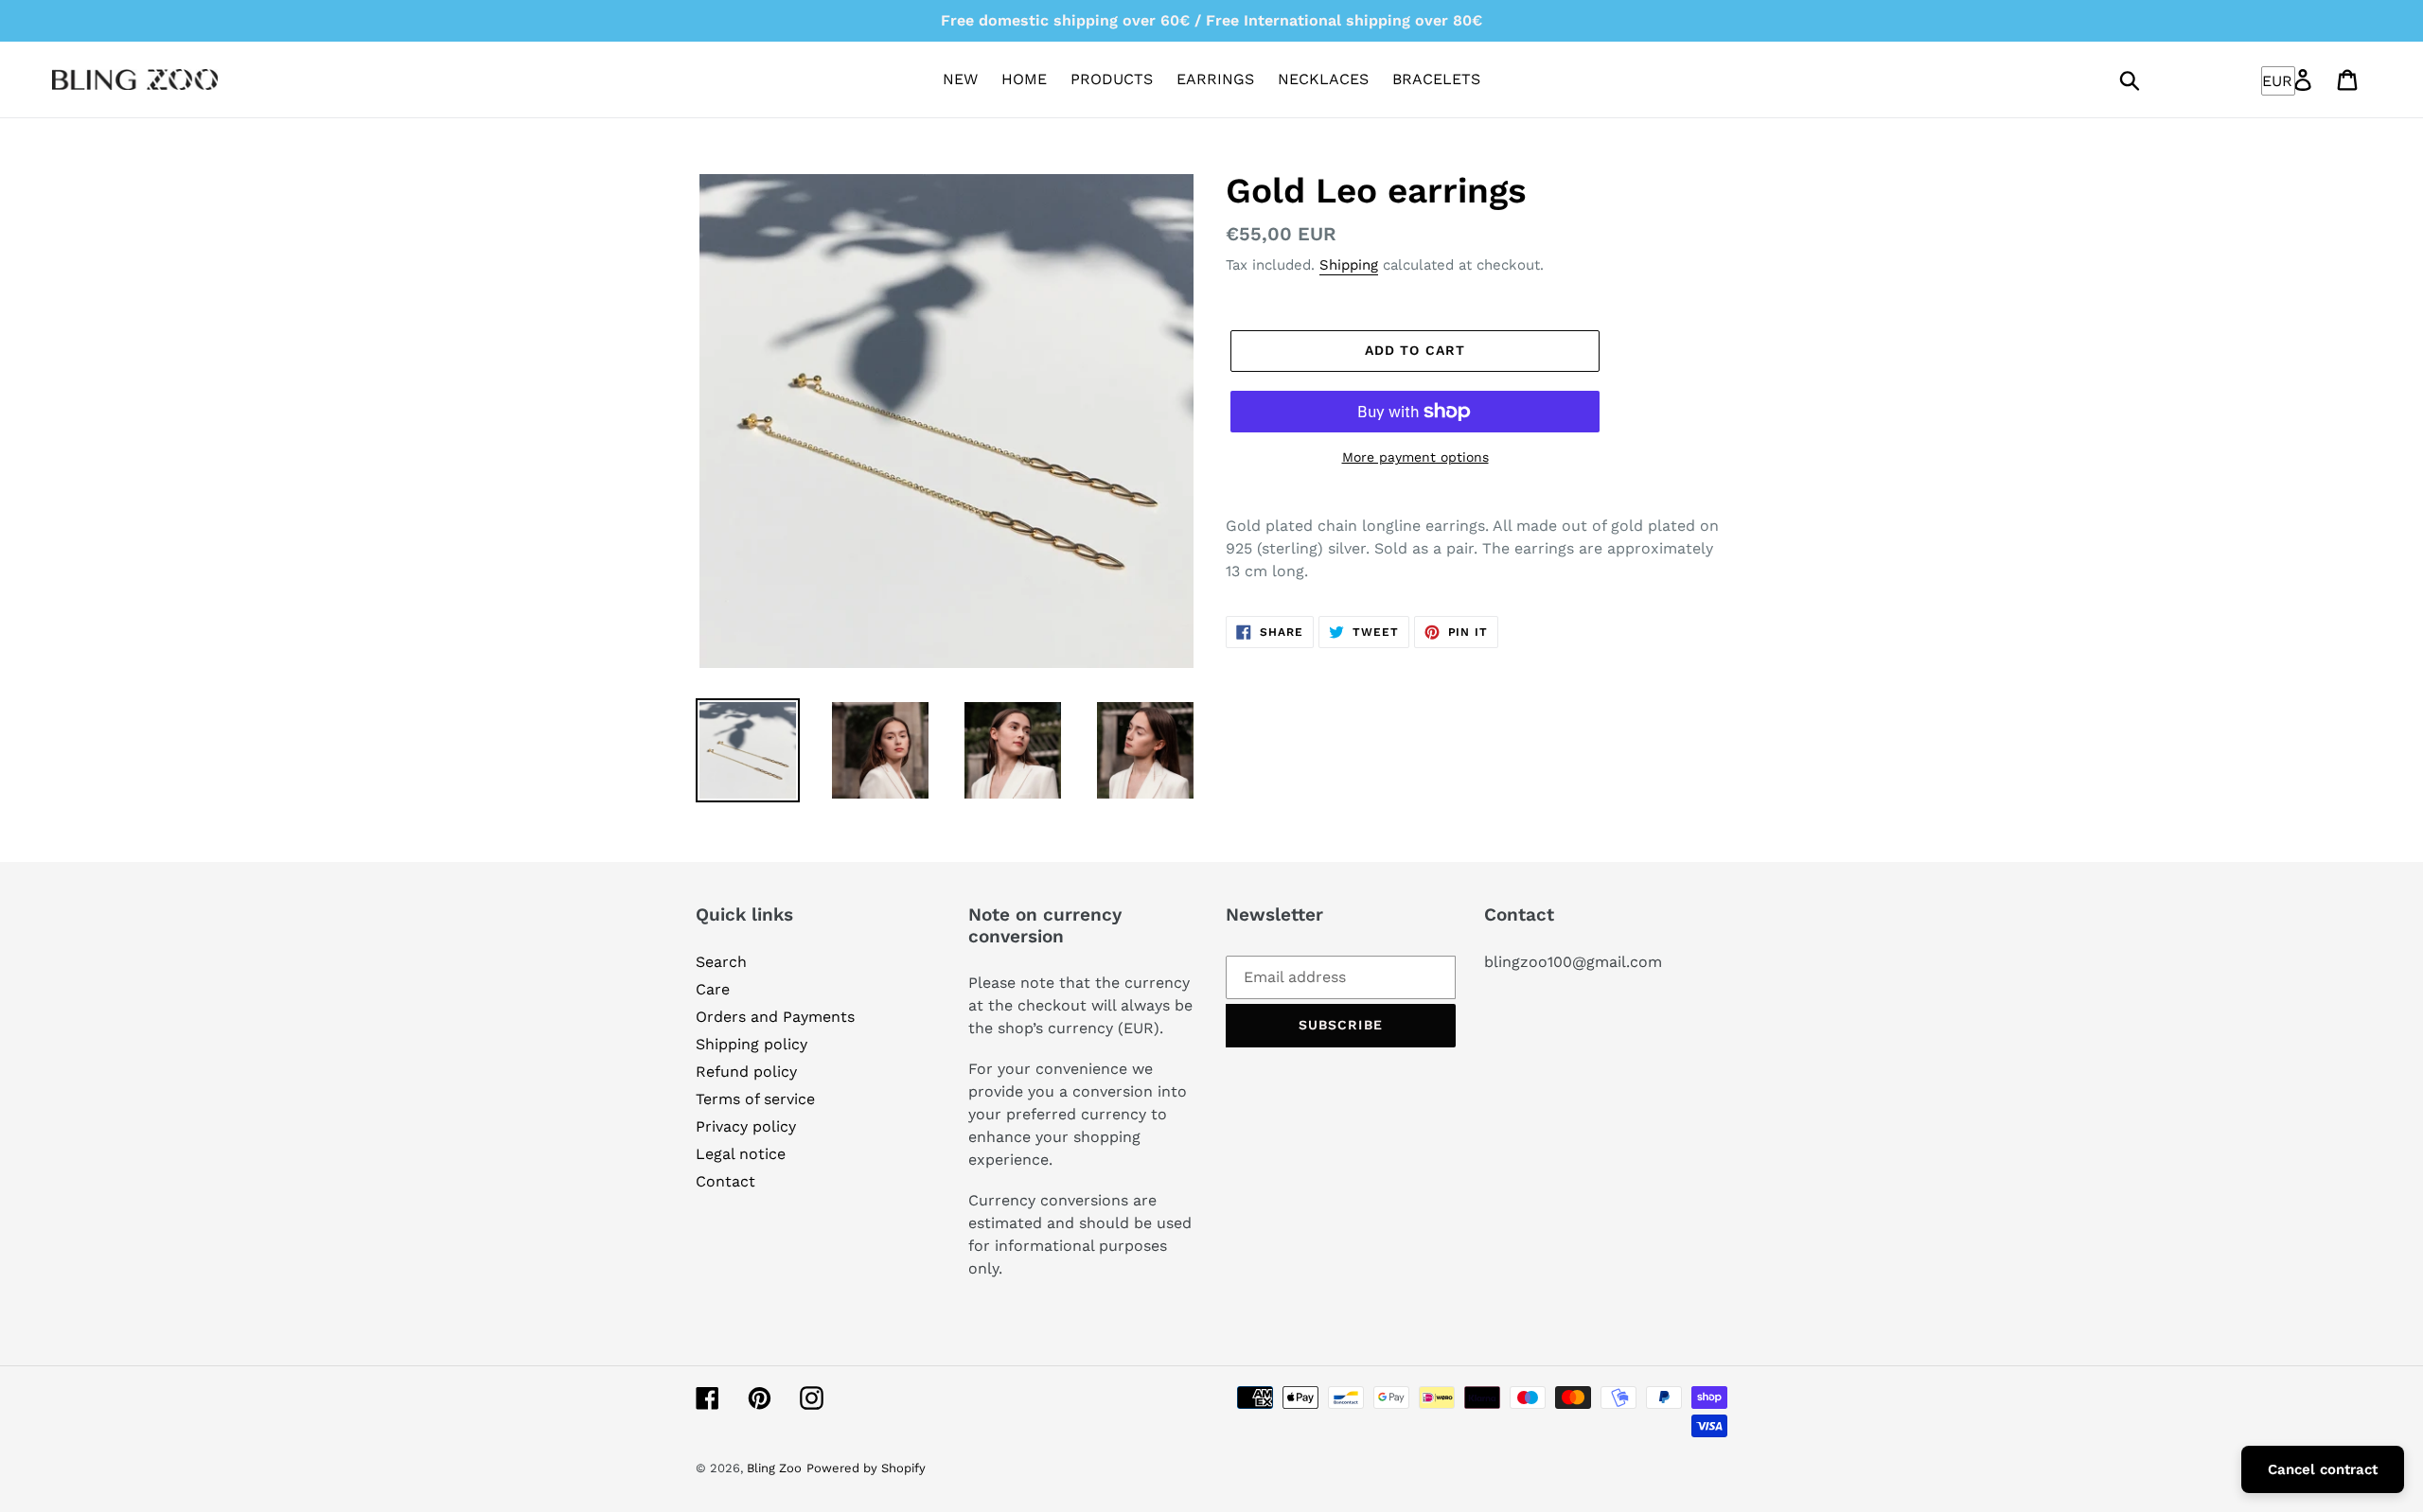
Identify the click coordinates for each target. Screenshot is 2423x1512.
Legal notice (741, 1154)
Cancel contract (2323, 1469)
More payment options (1415, 457)
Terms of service (755, 1099)
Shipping (1349, 265)
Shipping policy (752, 1044)
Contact (725, 1181)
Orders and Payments (775, 1017)
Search (721, 962)
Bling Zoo (774, 1468)
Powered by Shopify (866, 1468)
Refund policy (746, 1072)
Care (713, 989)
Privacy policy (746, 1126)
